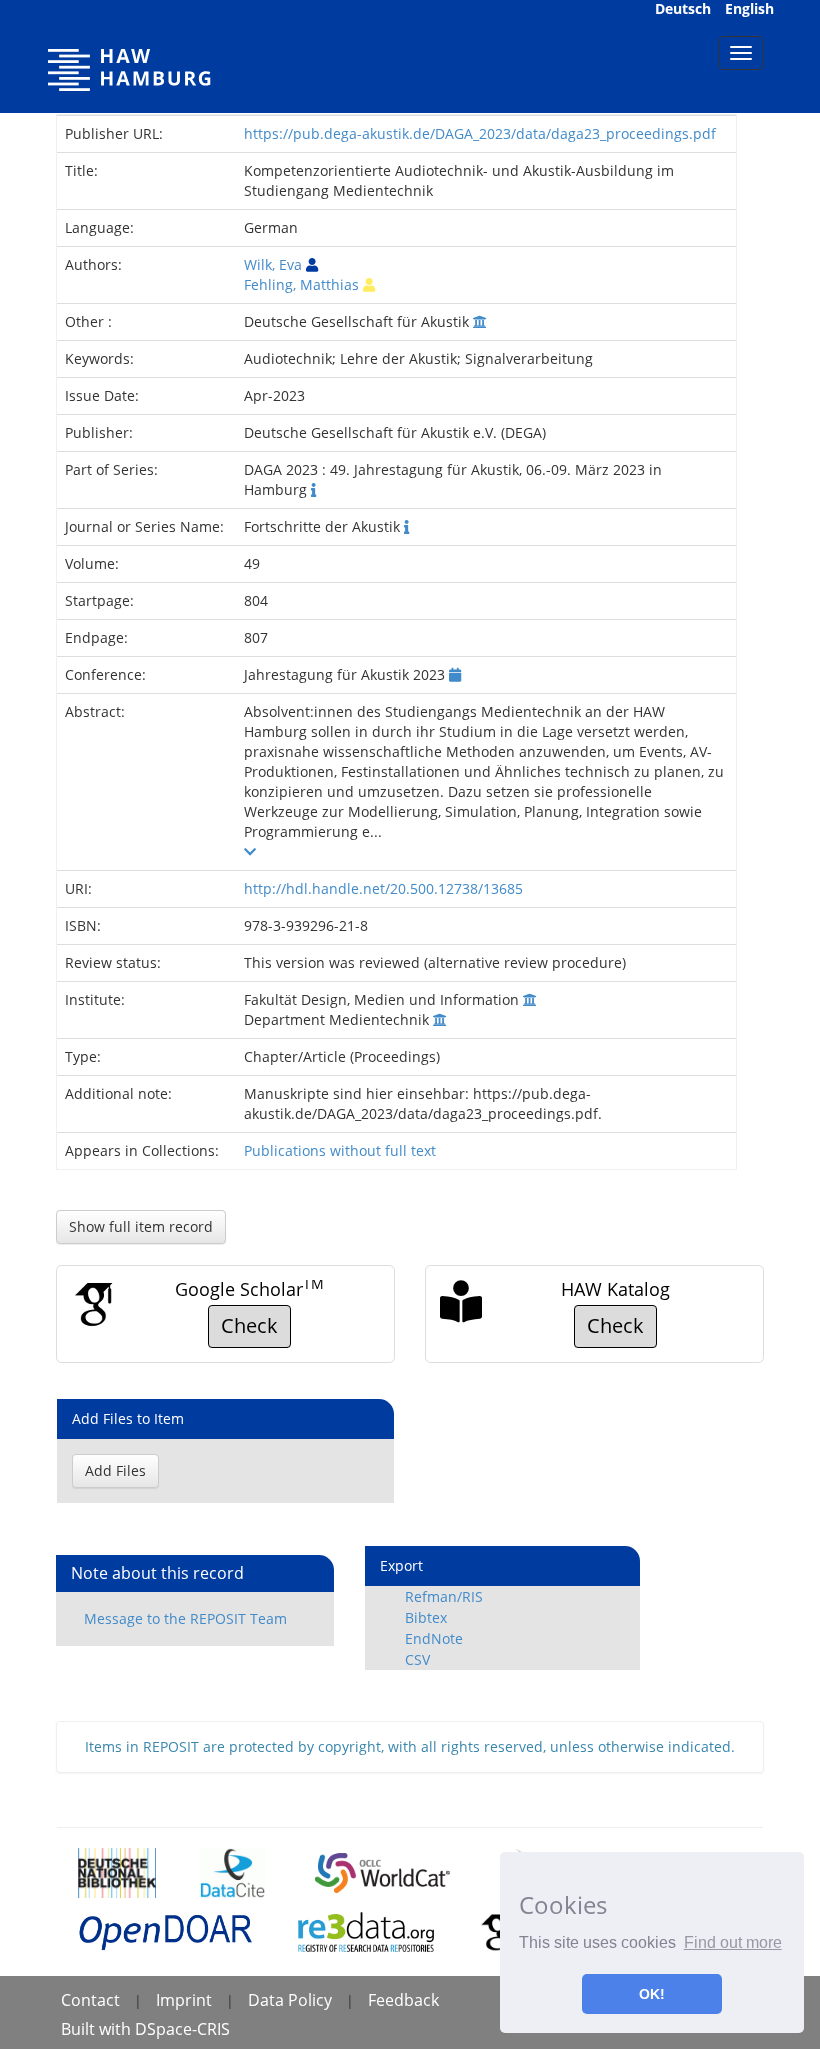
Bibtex (426, 1617)
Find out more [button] (733, 1942)
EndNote (434, 1638)
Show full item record (141, 1226)
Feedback (403, 2000)
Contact (90, 2000)
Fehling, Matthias (301, 284)
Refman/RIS (444, 1596)
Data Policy (290, 2000)
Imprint (184, 2000)
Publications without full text (340, 1150)
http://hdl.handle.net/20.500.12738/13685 (383, 888)
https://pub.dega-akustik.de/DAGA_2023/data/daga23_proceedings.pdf (480, 133)
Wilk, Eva (273, 264)
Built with (98, 2029)
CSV (417, 1659)
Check (249, 1325)
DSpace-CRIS (182, 2029)
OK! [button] (652, 1994)
